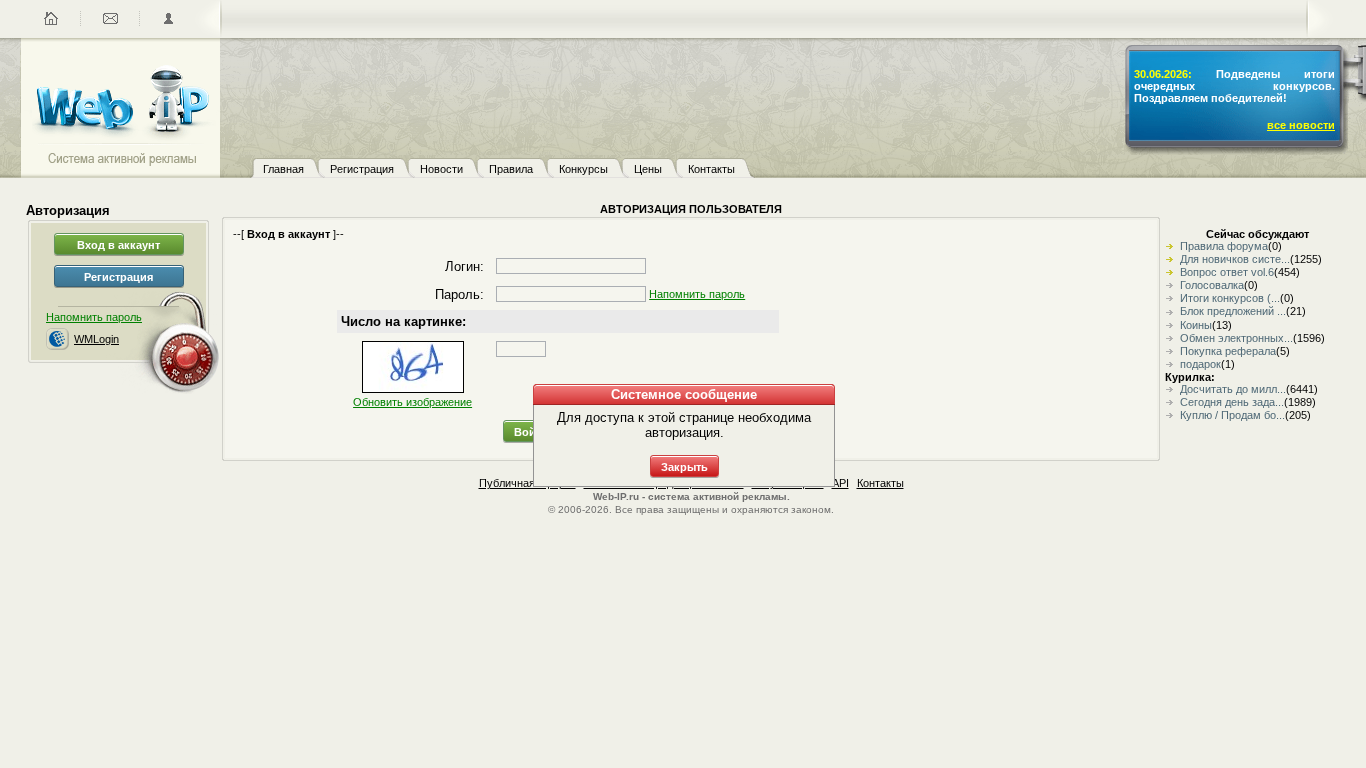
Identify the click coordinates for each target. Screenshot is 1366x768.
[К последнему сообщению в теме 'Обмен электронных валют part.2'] (1171, 338)
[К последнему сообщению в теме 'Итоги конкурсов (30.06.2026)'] (1171, 298)
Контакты (711, 169)
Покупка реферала (1228, 351)
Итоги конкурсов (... (1230, 298)
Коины (1196, 325)
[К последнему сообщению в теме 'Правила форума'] (1171, 246)
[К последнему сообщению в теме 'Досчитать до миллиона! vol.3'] (1171, 389)
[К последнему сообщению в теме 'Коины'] (1171, 325)
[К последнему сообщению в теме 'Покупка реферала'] (1171, 351)
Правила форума (1224, 246)
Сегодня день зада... (1232, 402)
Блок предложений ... (1233, 311)
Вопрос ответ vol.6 (1227, 272)
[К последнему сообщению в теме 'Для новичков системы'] (1171, 259)
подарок (1200, 364)
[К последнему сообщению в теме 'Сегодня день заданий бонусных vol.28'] (1171, 402)
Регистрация (362, 169)
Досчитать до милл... (1233, 389)
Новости (441, 169)
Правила (511, 169)
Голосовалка (1212, 285)
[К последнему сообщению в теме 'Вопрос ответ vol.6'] (1171, 272)
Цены (648, 169)
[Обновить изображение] (413, 367)
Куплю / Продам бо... (1232, 415)
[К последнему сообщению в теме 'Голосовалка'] (1171, 285)
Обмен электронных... (1236, 338)
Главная (283, 169)
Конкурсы (583, 169)
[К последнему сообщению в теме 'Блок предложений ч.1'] (1171, 311)
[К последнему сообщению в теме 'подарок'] (1171, 364)
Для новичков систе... (1235, 259)
